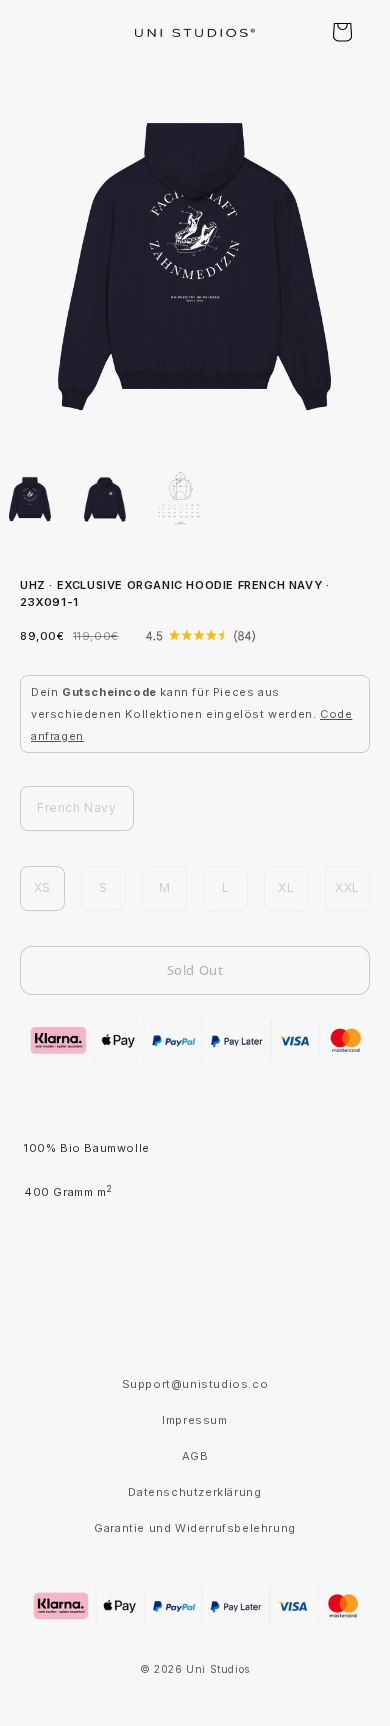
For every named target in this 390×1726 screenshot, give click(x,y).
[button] (342, 32)
